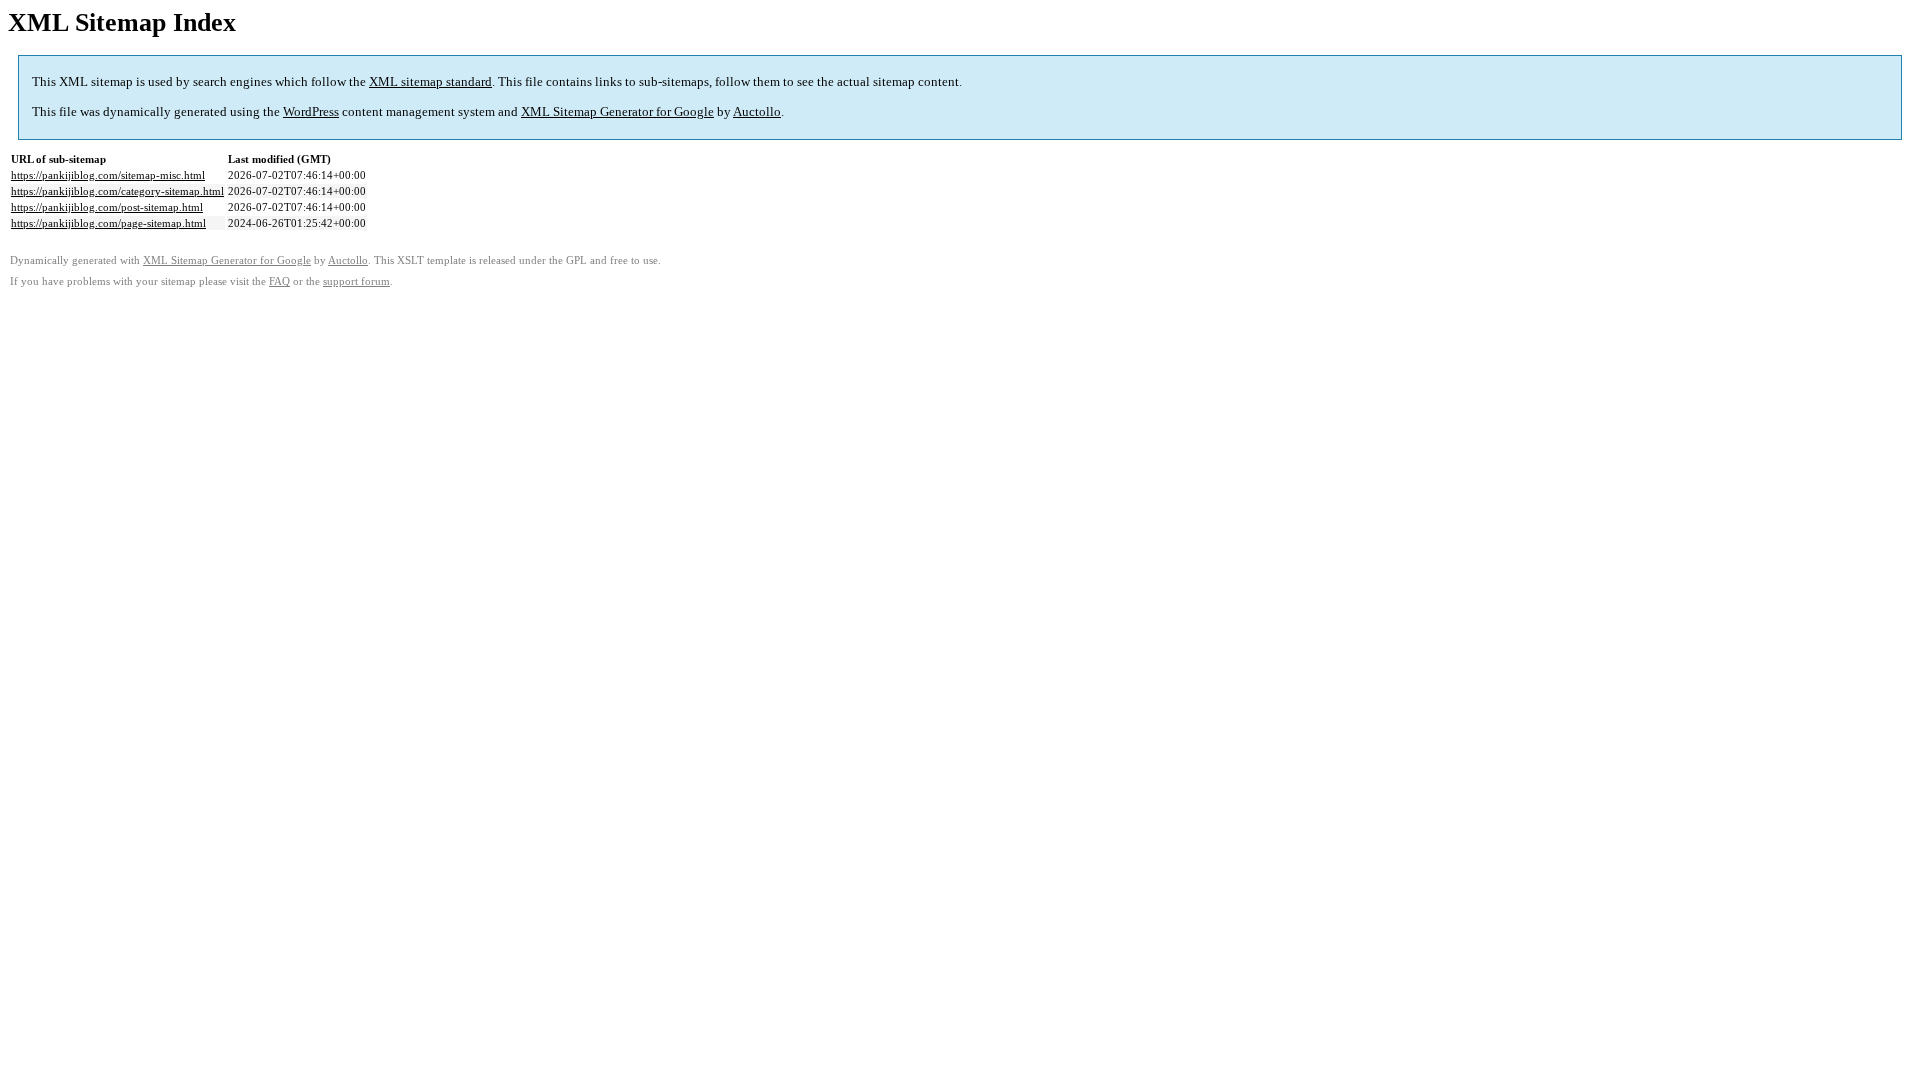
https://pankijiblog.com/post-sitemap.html (107, 207)
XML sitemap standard (430, 81)
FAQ (279, 281)
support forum (356, 281)
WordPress (311, 111)
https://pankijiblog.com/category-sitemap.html (117, 191)
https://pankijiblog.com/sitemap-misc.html (108, 175)
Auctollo (757, 111)
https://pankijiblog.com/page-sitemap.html (108, 223)
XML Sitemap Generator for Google (617, 111)
